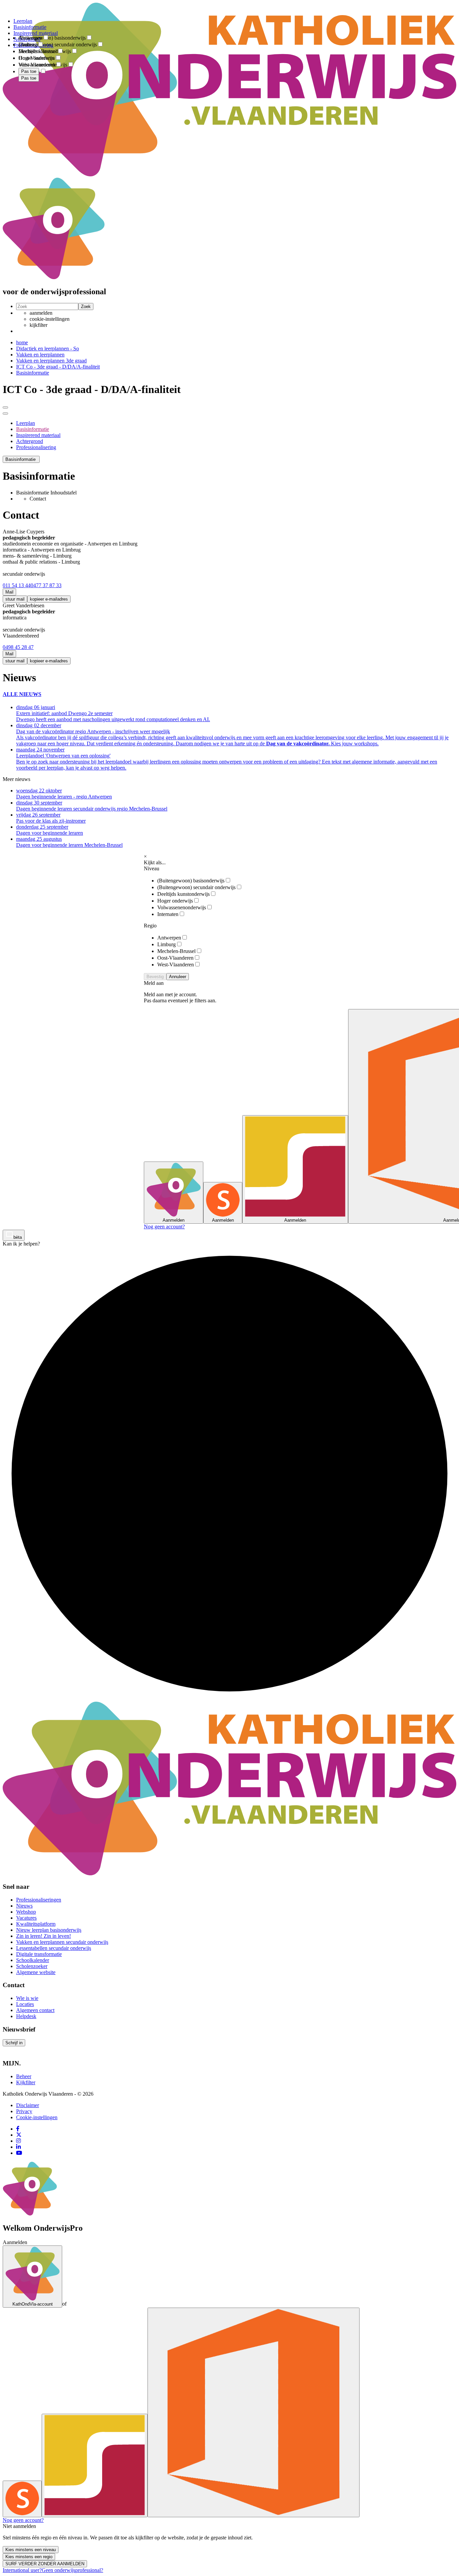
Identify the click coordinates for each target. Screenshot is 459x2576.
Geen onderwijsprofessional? (72, 2570)
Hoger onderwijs (175, 901)
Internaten (168, 914)
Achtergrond (30, 441)
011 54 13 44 (17, 585)
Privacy (24, 2111)
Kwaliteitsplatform (36, 1924)
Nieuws (24, 1906)
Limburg (166, 944)
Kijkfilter (26, 2082)
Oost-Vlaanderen (175, 958)
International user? (22, 2570)
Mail (9, 592)
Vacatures (26, 1918)
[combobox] (29, 33)
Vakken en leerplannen (40, 355)
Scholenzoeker (32, 1966)
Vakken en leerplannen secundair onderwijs (62, 1942)
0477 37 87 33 (46, 585)
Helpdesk (26, 2016)
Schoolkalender (33, 1960)
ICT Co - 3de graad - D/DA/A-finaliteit (58, 367)
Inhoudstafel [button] (64, 493)
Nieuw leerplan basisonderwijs (49, 1930)
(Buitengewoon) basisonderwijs (191, 881)
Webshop (26, 1912)
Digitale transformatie (39, 1954)
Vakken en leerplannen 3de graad (51, 361)
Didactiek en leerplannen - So (48, 348)
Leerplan (26, 423)
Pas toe (29, 78)
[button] (21, 459)
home (22, 342)
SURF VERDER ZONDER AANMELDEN (45, 2564)
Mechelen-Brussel (176, 951)
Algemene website (36, 1972)
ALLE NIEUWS (22, 694)
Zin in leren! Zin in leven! (44, 1936)
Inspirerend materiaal (38, 435)
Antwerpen (169, 938)
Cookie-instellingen (37, 2117)
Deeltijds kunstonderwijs (183, 894)
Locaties (25, 2004)
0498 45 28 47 (18, 647)
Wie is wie (27, 1998)
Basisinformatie (33, 373)
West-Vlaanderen (176, 965)
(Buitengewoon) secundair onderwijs (196, 887)
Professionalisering (36, 447)
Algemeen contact (35, 2010)
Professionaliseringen (39, 1900)
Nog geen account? (164, 1227)
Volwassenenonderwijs (182, 907)
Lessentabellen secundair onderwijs (54, 1948)
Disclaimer (28, 2105)
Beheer (24, 2076)
